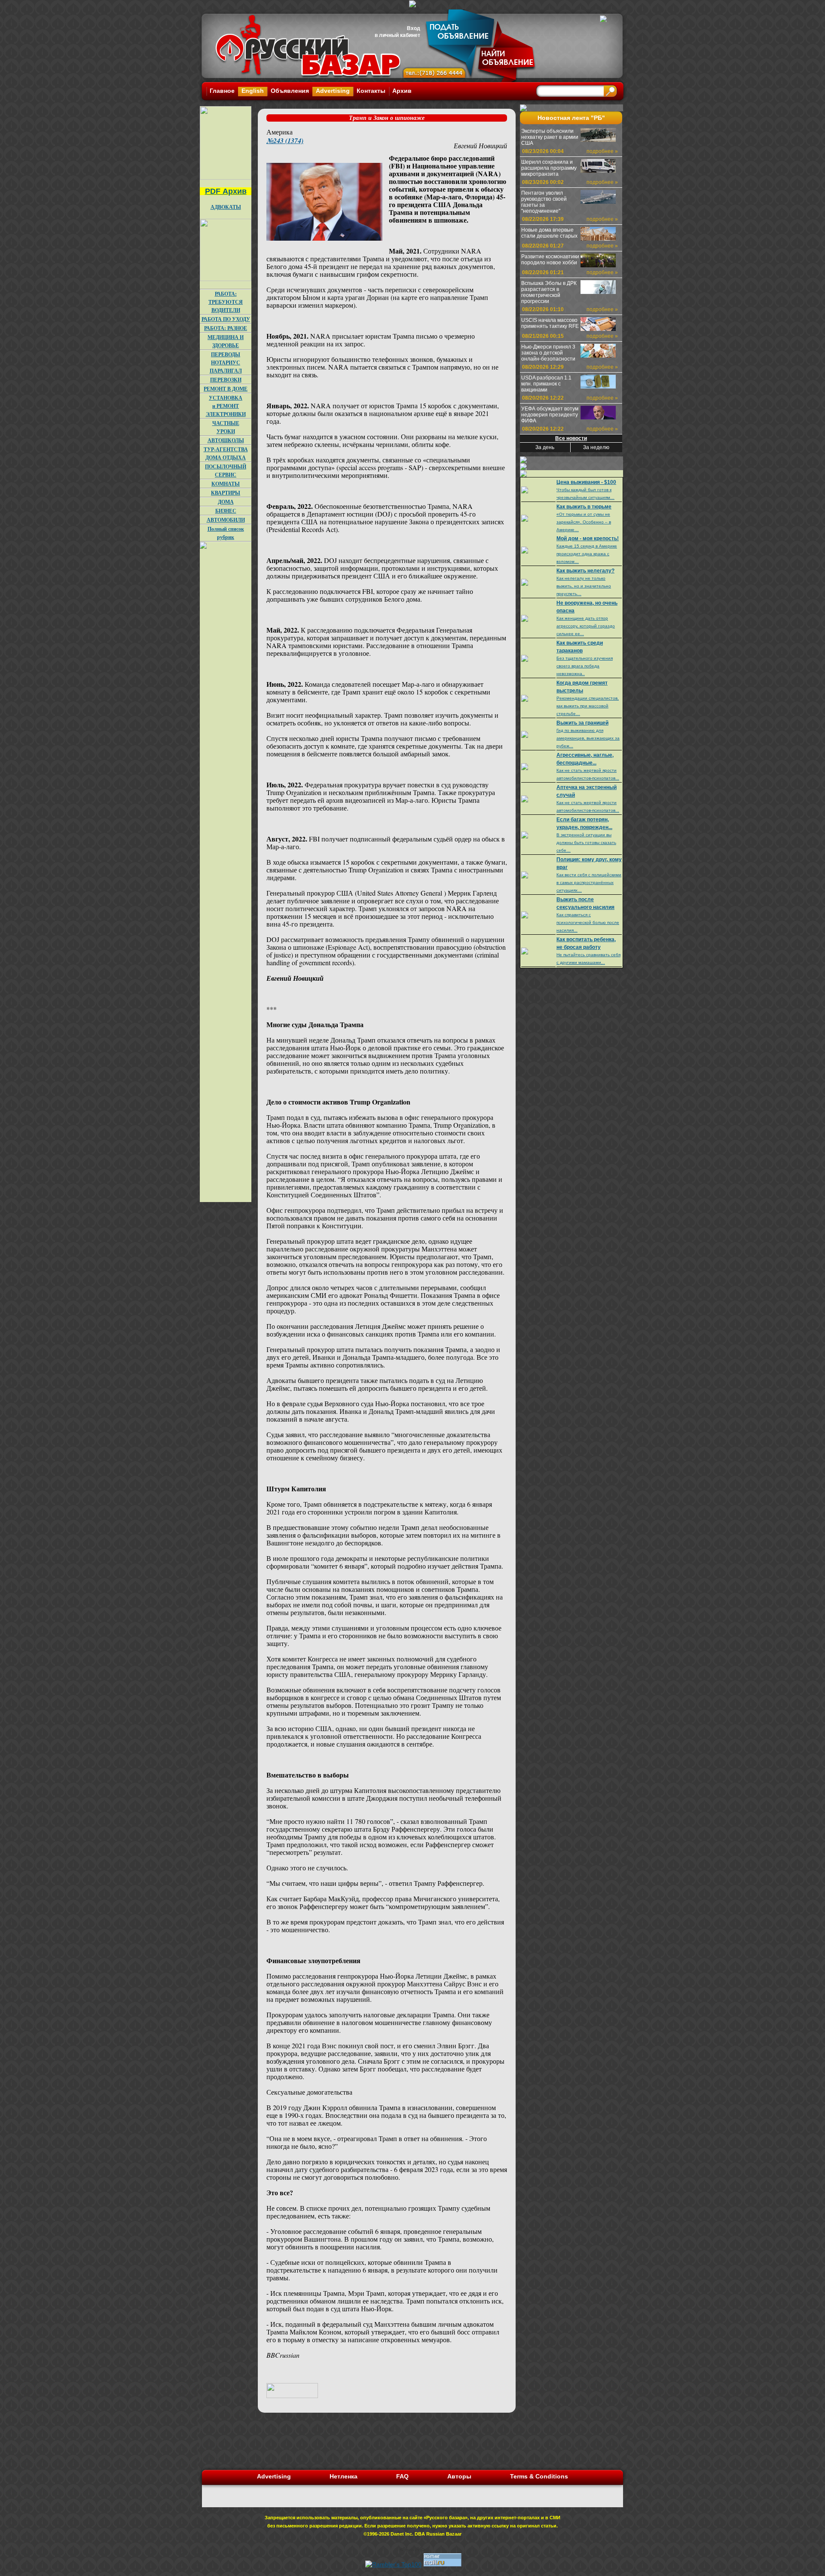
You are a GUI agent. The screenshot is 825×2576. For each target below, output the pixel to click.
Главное (222, 91)
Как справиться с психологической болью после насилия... (588, 922)
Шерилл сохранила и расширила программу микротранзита (549, 168)
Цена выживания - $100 (586, 482)
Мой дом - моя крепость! (588, 538)
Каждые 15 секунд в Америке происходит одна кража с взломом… (587, 554)
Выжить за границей (582, 723)
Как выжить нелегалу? (585, 571)
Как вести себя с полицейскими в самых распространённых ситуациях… (589, 883)
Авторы (459, 2476)
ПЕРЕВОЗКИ (226, 380)
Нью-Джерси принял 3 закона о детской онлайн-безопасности (548, 353)
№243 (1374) (285, 141)
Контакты (371, 91)
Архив (402, 91)
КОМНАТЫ (226, 484)
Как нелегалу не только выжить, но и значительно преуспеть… (584, 586)
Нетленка (344, 2476)
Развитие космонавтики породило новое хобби (550, 260)
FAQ (402, 2476)
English (253, 91)
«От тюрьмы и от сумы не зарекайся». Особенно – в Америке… (584, 522)
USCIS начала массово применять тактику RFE (550, 323)
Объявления (290, 91)
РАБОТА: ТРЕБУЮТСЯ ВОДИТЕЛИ (226, 302)
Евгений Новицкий (480, 145)
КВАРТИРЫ (226, 493)
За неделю (596, 447)
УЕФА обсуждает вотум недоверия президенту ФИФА (550, 415)
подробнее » (602, 151)
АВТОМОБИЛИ (226, 520)
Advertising (333, 91)
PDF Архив (226, 191)
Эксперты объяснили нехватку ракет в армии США (550, 137)
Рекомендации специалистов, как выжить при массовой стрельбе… (588, 706)
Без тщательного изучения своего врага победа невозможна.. (585, 666)
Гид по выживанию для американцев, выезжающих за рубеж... (588, 738)
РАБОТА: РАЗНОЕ (226, 328)
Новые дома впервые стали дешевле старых (549, 233)
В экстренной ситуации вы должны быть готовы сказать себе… (586, 843)
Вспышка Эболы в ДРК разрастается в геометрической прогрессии (549, 292)
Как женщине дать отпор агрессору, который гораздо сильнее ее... (586, 626)
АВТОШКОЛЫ (226, 440)
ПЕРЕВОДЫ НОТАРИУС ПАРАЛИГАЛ (226, 363)
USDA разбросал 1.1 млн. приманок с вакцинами (546, 384)
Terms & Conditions (539, 2476)
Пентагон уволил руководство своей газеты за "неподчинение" (544, 202)
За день (545, 447)
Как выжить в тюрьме (584, 507)
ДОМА (226, 502)
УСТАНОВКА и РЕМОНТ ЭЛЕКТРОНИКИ (226, 406)
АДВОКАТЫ (226, 207)
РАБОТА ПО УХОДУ (226, 319)
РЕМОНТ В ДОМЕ (226, 389)
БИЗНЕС (226, 511)
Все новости (571, 438)
